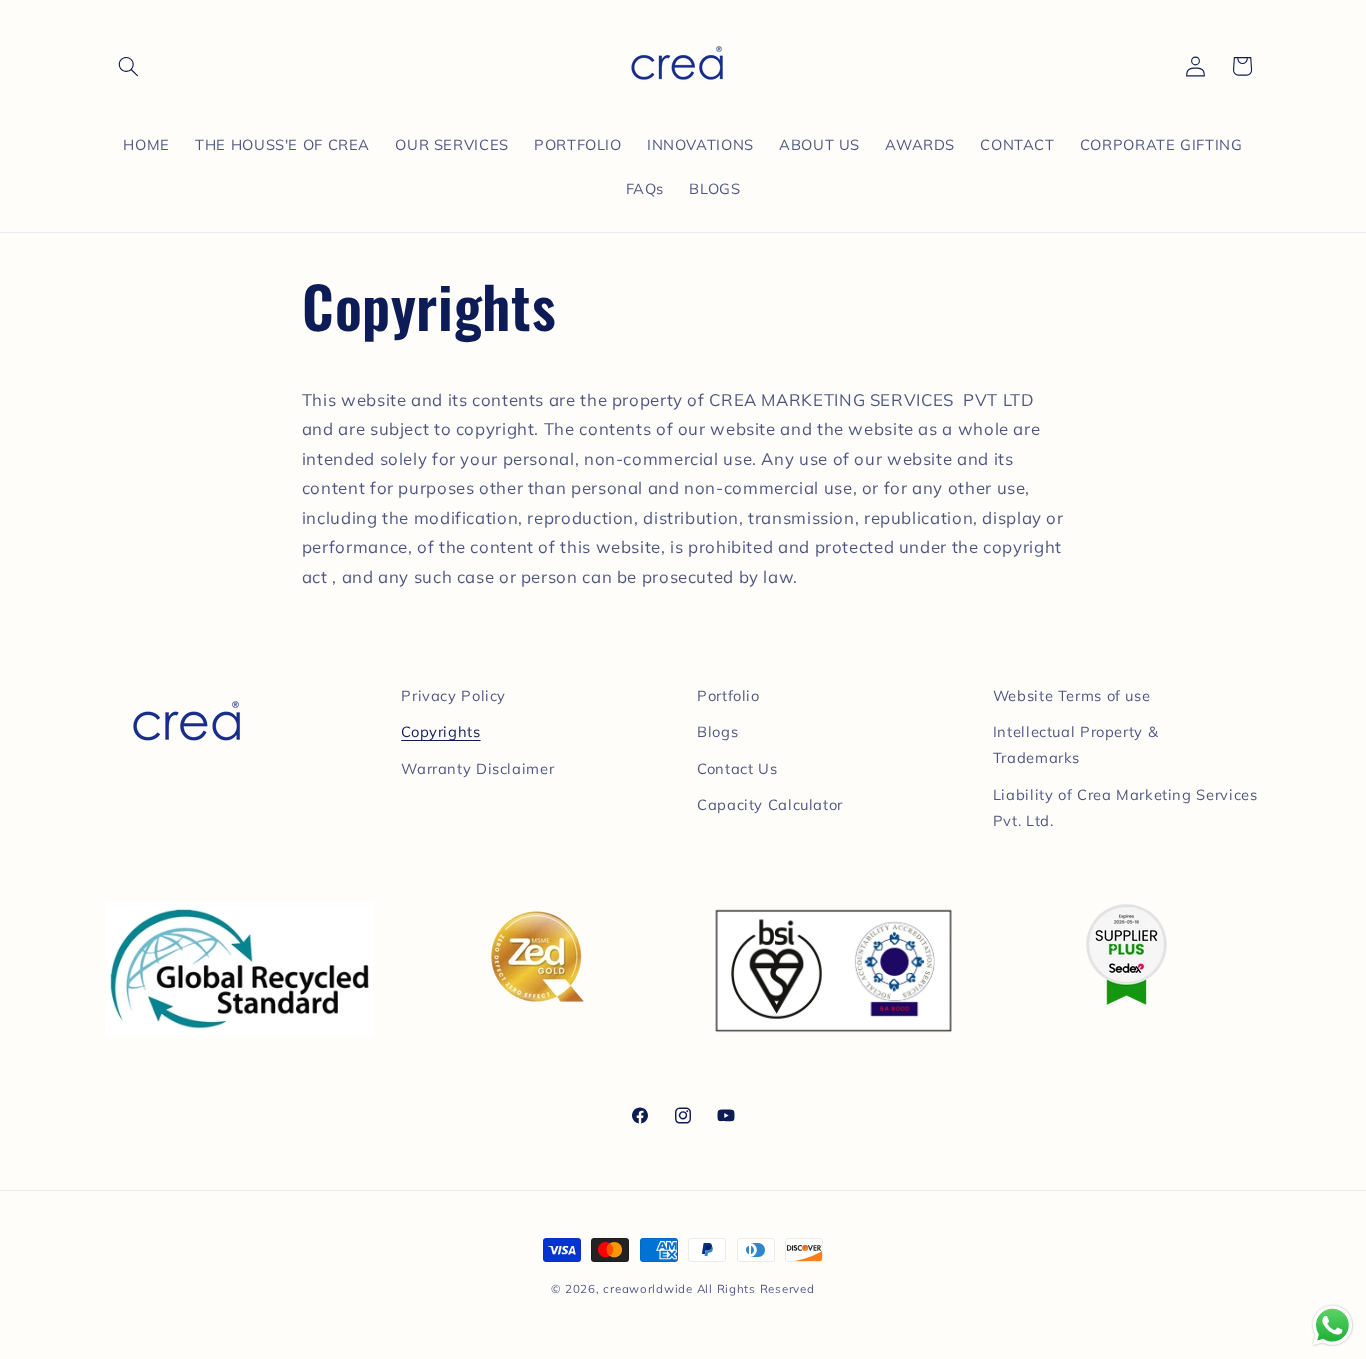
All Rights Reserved (756, 1288)
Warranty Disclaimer (477, 768)
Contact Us (737, 768)
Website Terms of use (1072, 695)
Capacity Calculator (770, 804)
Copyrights (440, 731)
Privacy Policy (453, 695)
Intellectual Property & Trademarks (1076, 744)
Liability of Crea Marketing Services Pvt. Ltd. (1125, 807)
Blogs (717, 731)
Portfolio (728, 695)
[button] (129, 66)
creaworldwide (648, 1288)
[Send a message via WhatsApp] (1332, 1325)
